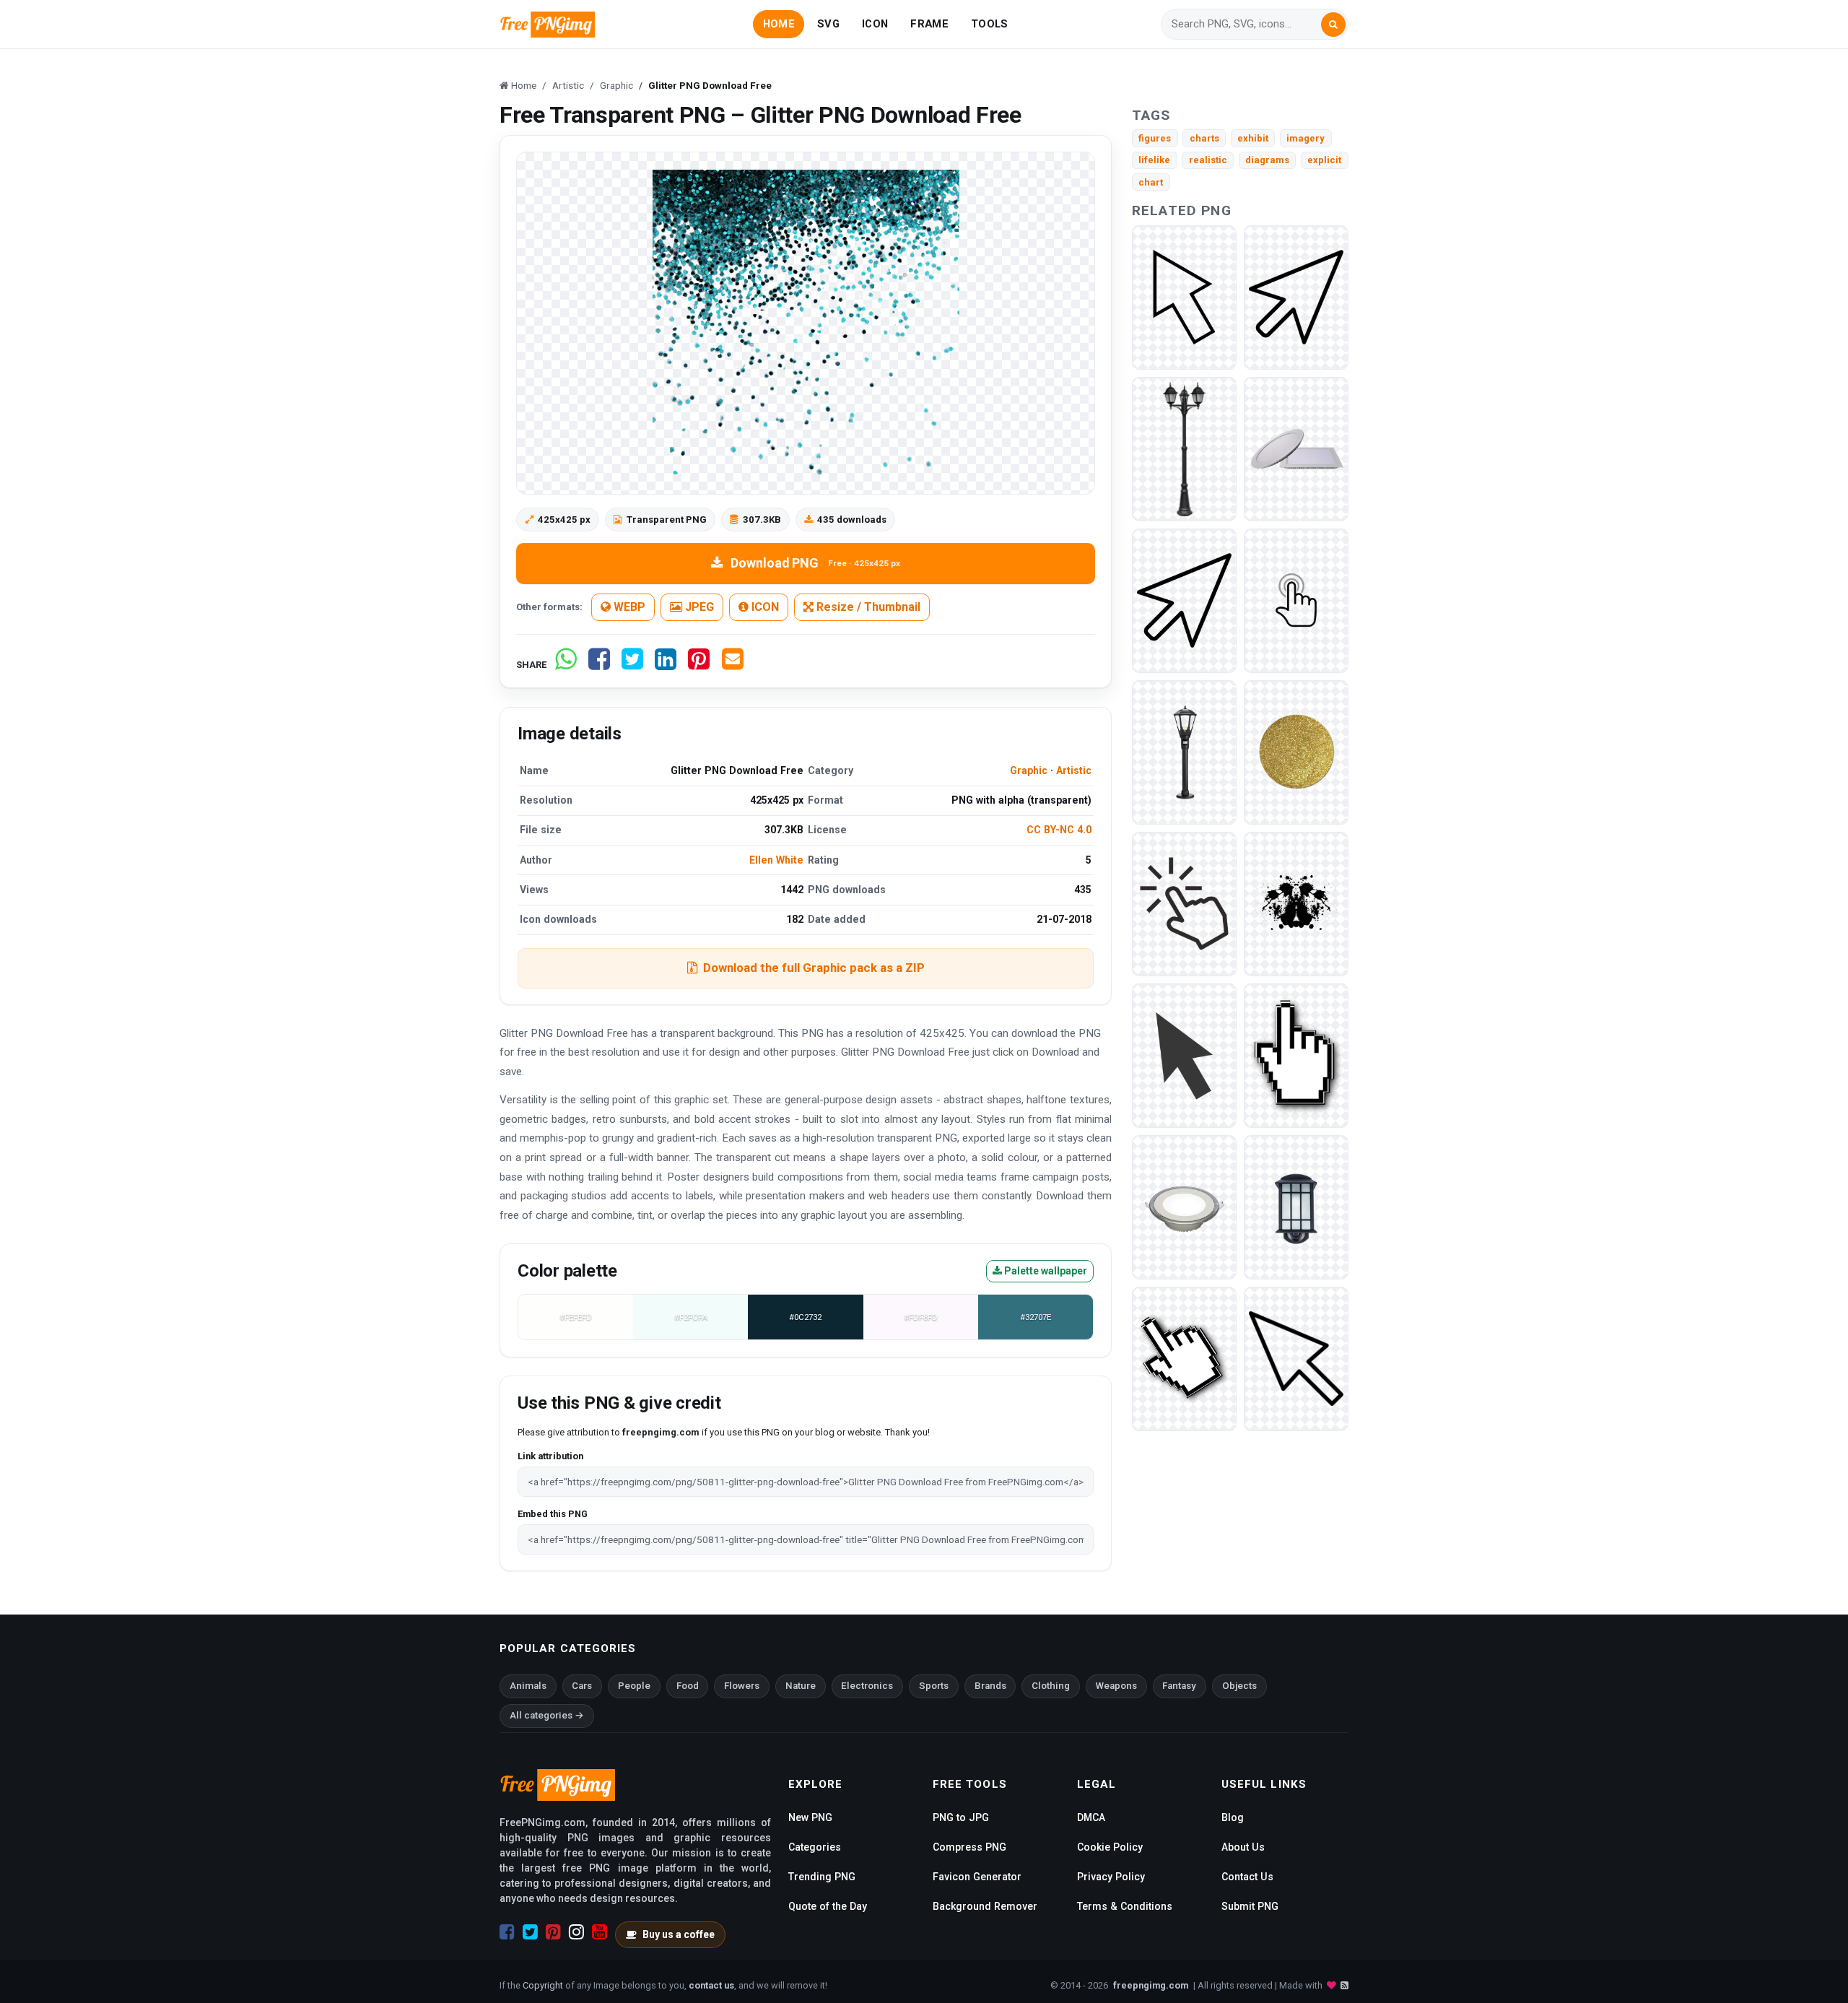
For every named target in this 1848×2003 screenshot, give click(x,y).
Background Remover (985, 1906)
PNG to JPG (961, 1817)
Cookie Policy (1110, 1847)
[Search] (1333, 25)
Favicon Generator (977, 1877)
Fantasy (1179, 1686)
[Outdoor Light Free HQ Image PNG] (1296, 1206)
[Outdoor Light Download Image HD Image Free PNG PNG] (1184, 448)
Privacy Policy (1111, 1877)
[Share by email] (733, 665)
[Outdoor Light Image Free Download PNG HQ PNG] (1184, 751)
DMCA (1091, 1817)
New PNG (810, 1817)
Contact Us (1247, 1877)
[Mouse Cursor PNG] (1184, 296)
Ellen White (776, 860)
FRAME (929, 24)
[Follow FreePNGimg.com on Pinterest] (553, 1932)
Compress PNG (969, 1847)
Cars (582, 1686)
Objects (1239, 1686)
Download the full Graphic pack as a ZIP (814, 968)
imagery (1306, 138)
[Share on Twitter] (632, 665)
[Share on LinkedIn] (666, 665)
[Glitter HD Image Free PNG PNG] (1296, 751)
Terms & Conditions (1125, 1906)
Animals (528, 1686)
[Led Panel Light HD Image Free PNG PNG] (1184, 1206)
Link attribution (550, 1456)
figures (1155, 138)
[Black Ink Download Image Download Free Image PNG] (1296, 903)
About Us (1243, 1847)
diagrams (1267, 160)
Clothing (1051, 1686)
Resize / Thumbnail (867, 607)
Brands (990, 1686)
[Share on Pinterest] (699, 665)
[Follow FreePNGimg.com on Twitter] (530, 1932)
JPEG (698, 607)
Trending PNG (822, 1877)
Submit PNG (1250, 1906)
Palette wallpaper (1045, 1271)
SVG (828, 24)
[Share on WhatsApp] (566, 665)
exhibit (1253, 138)
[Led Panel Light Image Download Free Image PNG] (1296, 448)
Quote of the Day (828, 1906)
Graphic (1029, 770)
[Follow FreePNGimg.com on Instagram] (576, 1932)
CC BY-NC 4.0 (1059, 830)
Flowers (742, 1686)
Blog (1233, 1817)
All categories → (547, 1715)
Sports (934, 1686)
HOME (779, 24)
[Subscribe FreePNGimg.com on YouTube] (600, 1932)
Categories (815, 1847)
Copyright (543, 1985)
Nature (801, 1686)
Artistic (1074, 770)
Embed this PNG (553, 1514)
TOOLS (989, 24)
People (634, 1686)
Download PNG (815, 563)
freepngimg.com (1151, 1985)
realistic (1208, 160)
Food (688, 1686)
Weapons (1116, 1686)
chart (1151, 182)
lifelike (1154, 160)
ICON (875, 24)
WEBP (628, 607)
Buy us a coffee (679, 1934)
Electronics (867, 1686)
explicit (1324, 160)
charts (1204, 138)
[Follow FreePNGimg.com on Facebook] (507, 1932)
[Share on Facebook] (599, 665)
